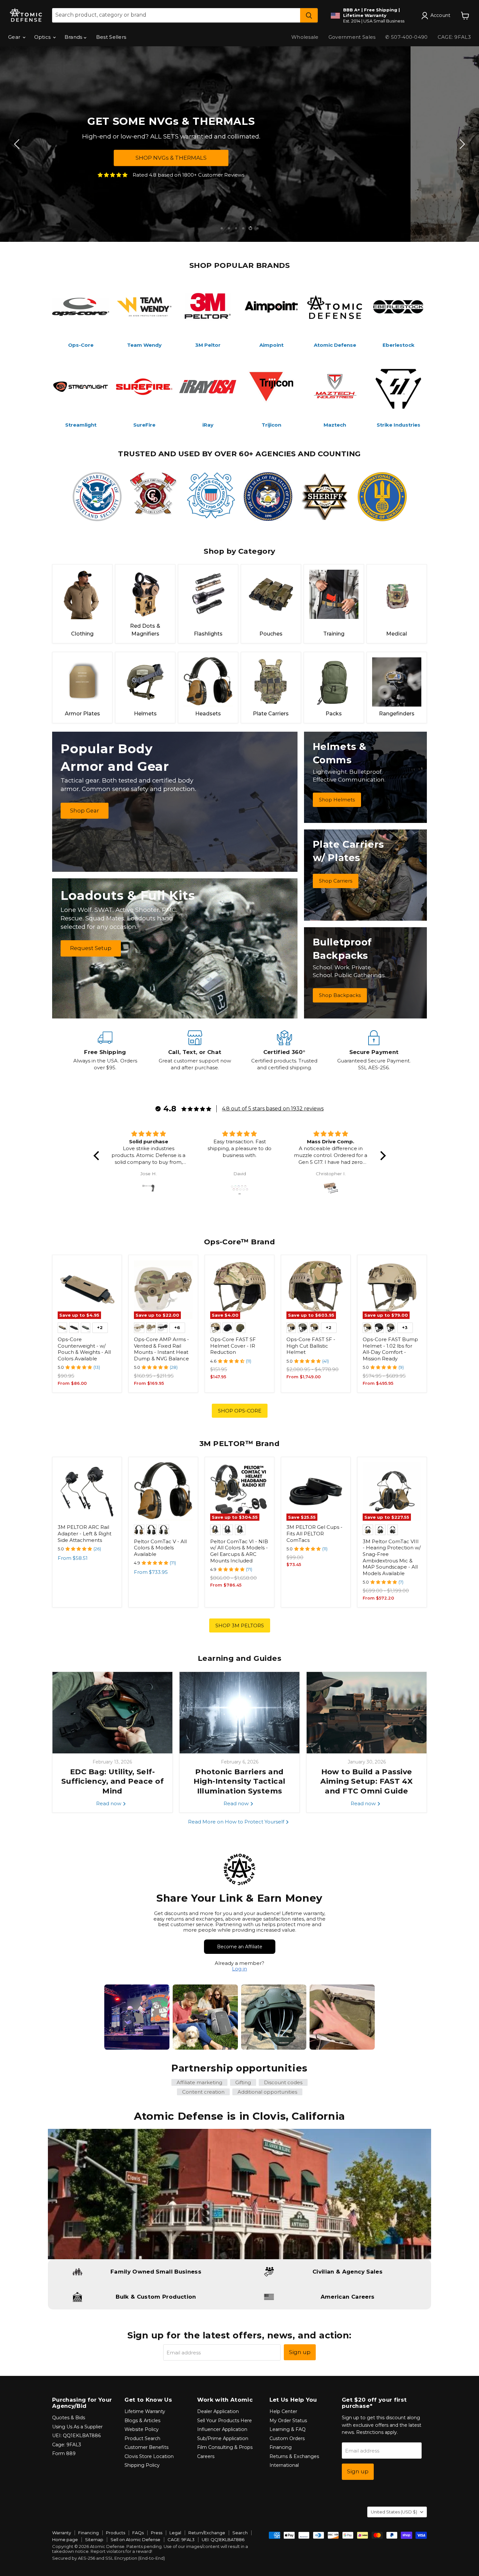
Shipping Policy (142, 2465)
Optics (43, 37)
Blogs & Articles (142, 2421)
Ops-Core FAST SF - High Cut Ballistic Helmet (311, 1346)
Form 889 (64, 2453)
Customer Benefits (146, 2447)
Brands (74, 37)
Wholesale (305, 37)
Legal (175, 2533)
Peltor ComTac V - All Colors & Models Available (160, 1548)
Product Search (142, 2438)
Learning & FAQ (288, 2429)
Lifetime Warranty (145, 2411)
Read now (109, 1803)
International (284, 2465)
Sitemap (94, 2539)
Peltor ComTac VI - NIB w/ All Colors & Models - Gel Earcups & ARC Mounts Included (239, 1551)
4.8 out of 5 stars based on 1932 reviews (273, 1109)
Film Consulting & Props (225, 2447)
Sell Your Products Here (225, 2421)
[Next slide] (461, 144)
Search (240, 2533)
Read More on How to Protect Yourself (237, 1822)
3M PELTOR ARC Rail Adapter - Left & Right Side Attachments (85, 1533)
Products (116, 2533)
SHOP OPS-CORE (240, 1411)
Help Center (283, 2411)
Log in (239, 1969)
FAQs (138, 2533)
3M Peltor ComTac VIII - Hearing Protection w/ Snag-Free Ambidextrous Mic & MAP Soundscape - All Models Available (392, 1557)
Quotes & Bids (69, 2418)
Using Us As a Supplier (77, 2427)
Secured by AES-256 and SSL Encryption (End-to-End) (109, 2558)
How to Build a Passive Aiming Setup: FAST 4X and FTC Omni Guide (366, 1781)
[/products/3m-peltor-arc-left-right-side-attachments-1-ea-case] (87, 1492)
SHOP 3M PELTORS (240, 1625)
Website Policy (142, 2429)
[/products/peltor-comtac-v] (163, 1492)
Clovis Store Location (149, 2456)
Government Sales (352, 37)
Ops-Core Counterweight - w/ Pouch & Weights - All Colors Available (84, 1349)
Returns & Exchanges (294, 2456)
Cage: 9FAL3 (67, 2445)
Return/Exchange (207, 2533)
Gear (15, 37)
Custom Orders (287, 2438)
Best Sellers (111, 37)
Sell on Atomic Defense (135, 2539)
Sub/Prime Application (223, 2438)
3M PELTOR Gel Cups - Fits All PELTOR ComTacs (314, 1533)
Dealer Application (218, 2411)
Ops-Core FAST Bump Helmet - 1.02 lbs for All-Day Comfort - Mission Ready (390, 1349)
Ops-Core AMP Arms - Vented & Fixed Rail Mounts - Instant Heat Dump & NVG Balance (161, 1349)
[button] (98, 1156)
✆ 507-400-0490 (406, 37)
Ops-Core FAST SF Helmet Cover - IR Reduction (233, 1346)
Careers (206, 2456)
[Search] (309, 15)
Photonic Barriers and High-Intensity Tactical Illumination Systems (239, 1781)
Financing (281, 2447)
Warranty (62, 2533)
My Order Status (288, 2421)
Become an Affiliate (240, 1947)
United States (394, 2512)
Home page (65, 2539)
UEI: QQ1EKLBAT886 (76, 2436)
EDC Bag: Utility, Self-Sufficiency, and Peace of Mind (112, 1781)
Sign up (300, 2352)
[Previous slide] (18, 144)
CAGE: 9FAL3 (454, 37)
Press (157, 2533)
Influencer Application (222, 2429)
